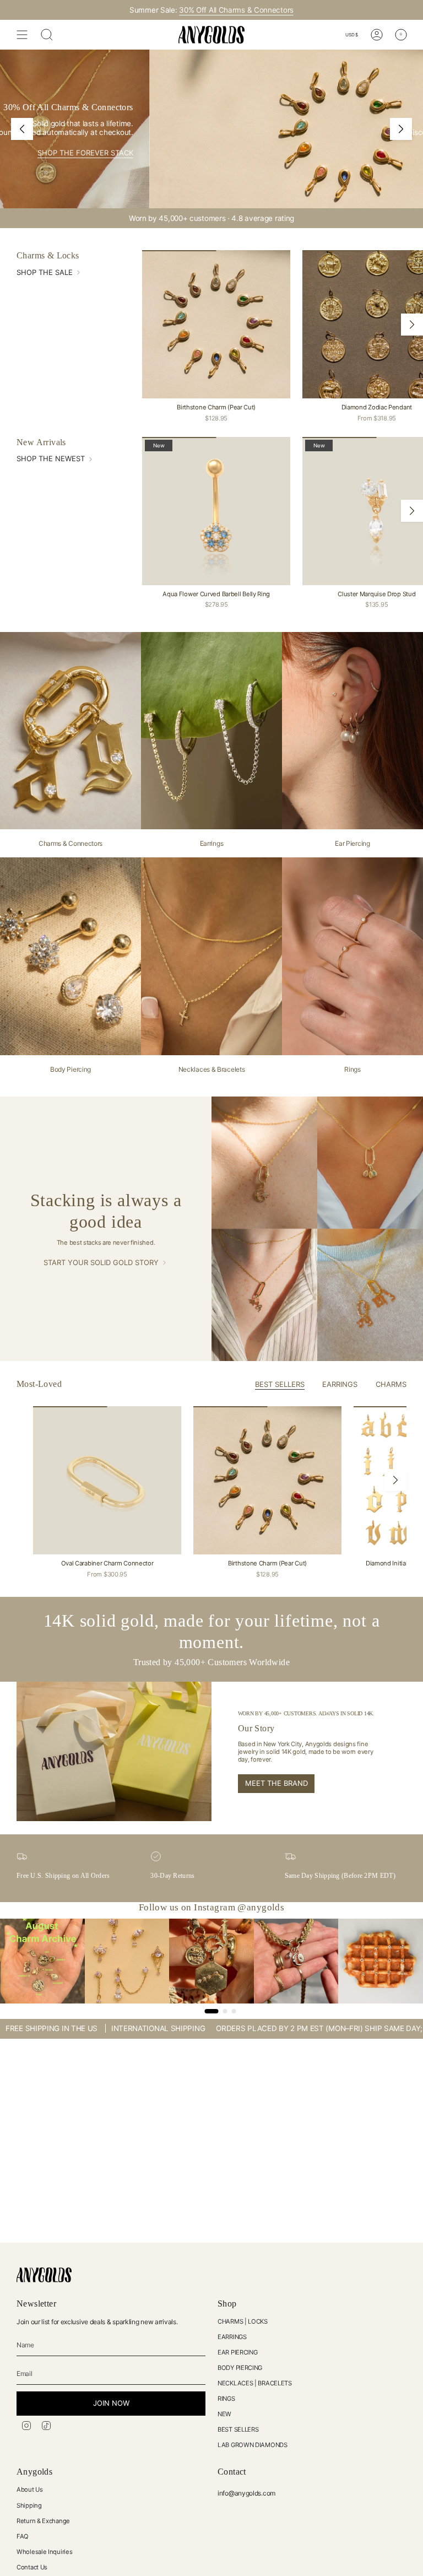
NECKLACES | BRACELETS (255, 2383)
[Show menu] (22, 35)
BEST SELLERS (238, 2429)
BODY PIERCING (240, 2368)
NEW (224, 2414)
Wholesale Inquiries (44, 2552)
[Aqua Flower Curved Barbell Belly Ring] (216, 511)
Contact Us (32, 2567)
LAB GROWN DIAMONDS (253, 2445)
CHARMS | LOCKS (243, 2321)
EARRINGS (232, 2337)
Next (412, 325)
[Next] (401, 129)
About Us (30, 2489)
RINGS (226, 2399)
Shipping (29, 2505)
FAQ (23, 2536)
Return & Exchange (43, 2521)
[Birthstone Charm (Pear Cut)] (216, 324)
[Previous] (22, 129)
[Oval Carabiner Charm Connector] (107, 1480)
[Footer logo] (44, 2275)
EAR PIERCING (237, 2352)
